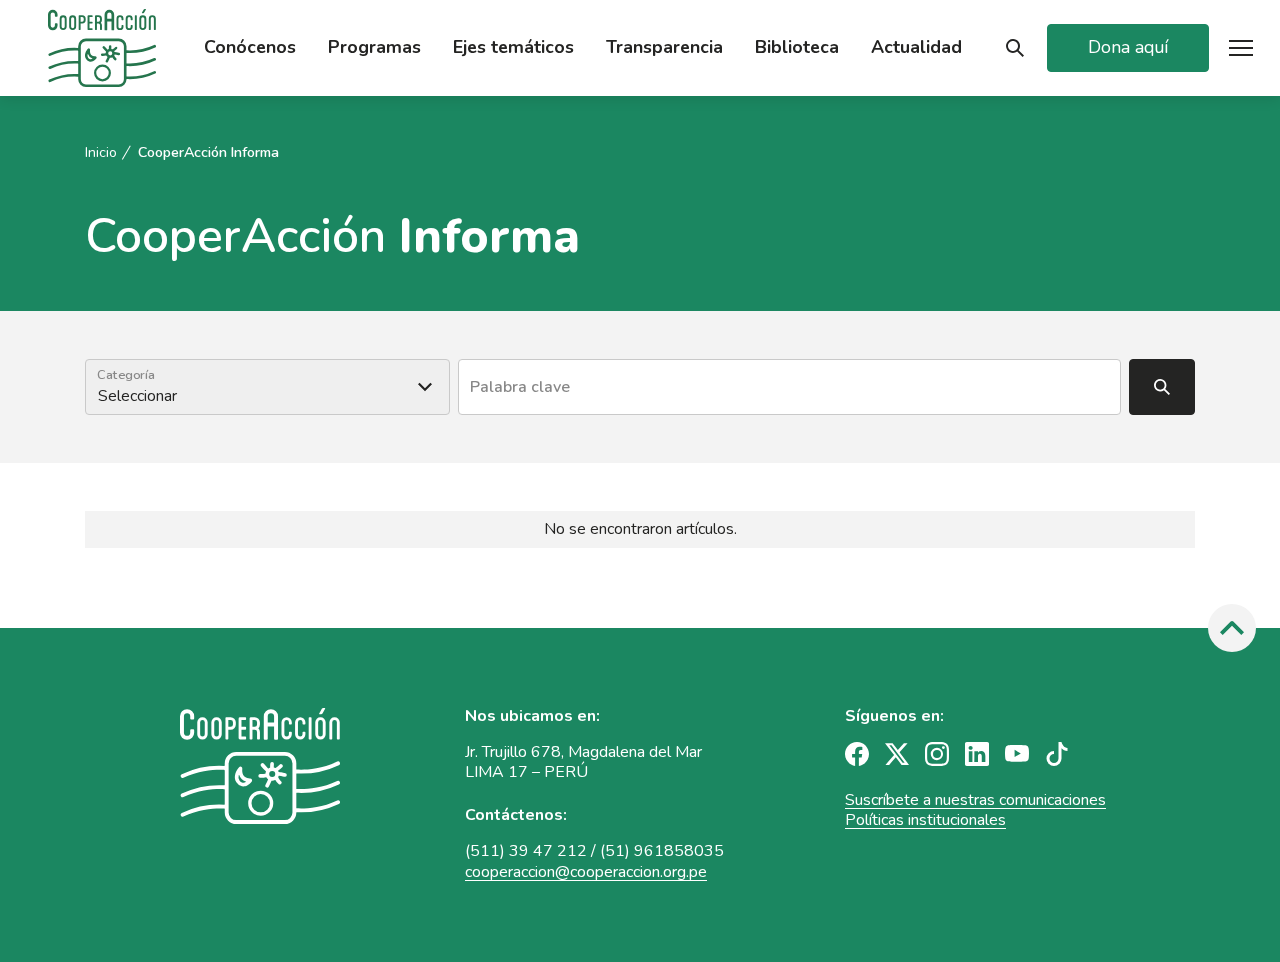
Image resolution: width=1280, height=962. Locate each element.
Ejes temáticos (513, 47)
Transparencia (664, 47)
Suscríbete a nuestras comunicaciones (975, 800)
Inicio (101, 153)
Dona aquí (1128, 47)
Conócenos (250, 47)
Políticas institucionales (925, 820)
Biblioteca (797, 47)
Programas (374, 47)
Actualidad (916, 47)
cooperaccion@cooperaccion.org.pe (586, 872)
